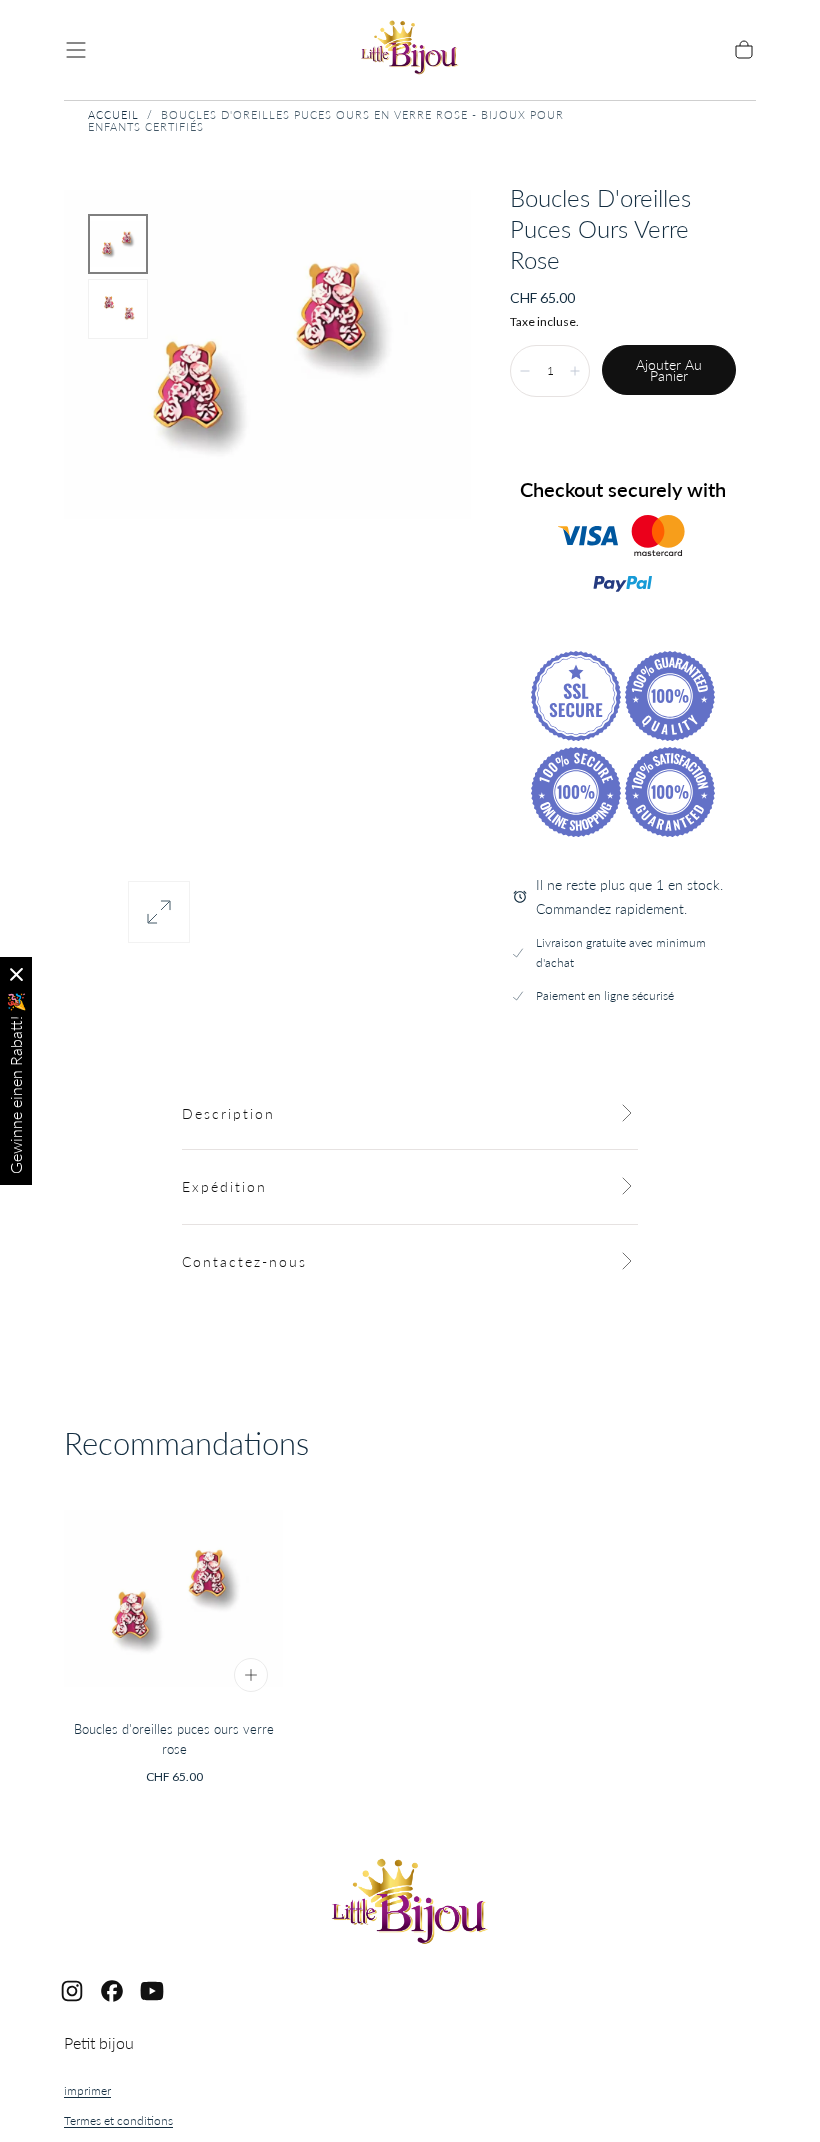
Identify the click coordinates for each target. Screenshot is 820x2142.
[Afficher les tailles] (251, 1675)
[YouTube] (152, 1991)
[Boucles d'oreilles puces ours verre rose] (174, 1598)
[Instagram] (72, 1991)
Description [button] (228, 1113)
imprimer (87, 2090)
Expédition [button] (224, 1186)
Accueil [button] (113, 114)
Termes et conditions (118, 2120)
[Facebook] (112, 1991)
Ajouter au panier (669, 370)
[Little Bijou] (410, 1904)
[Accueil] (410, 50)
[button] (76, 50)
